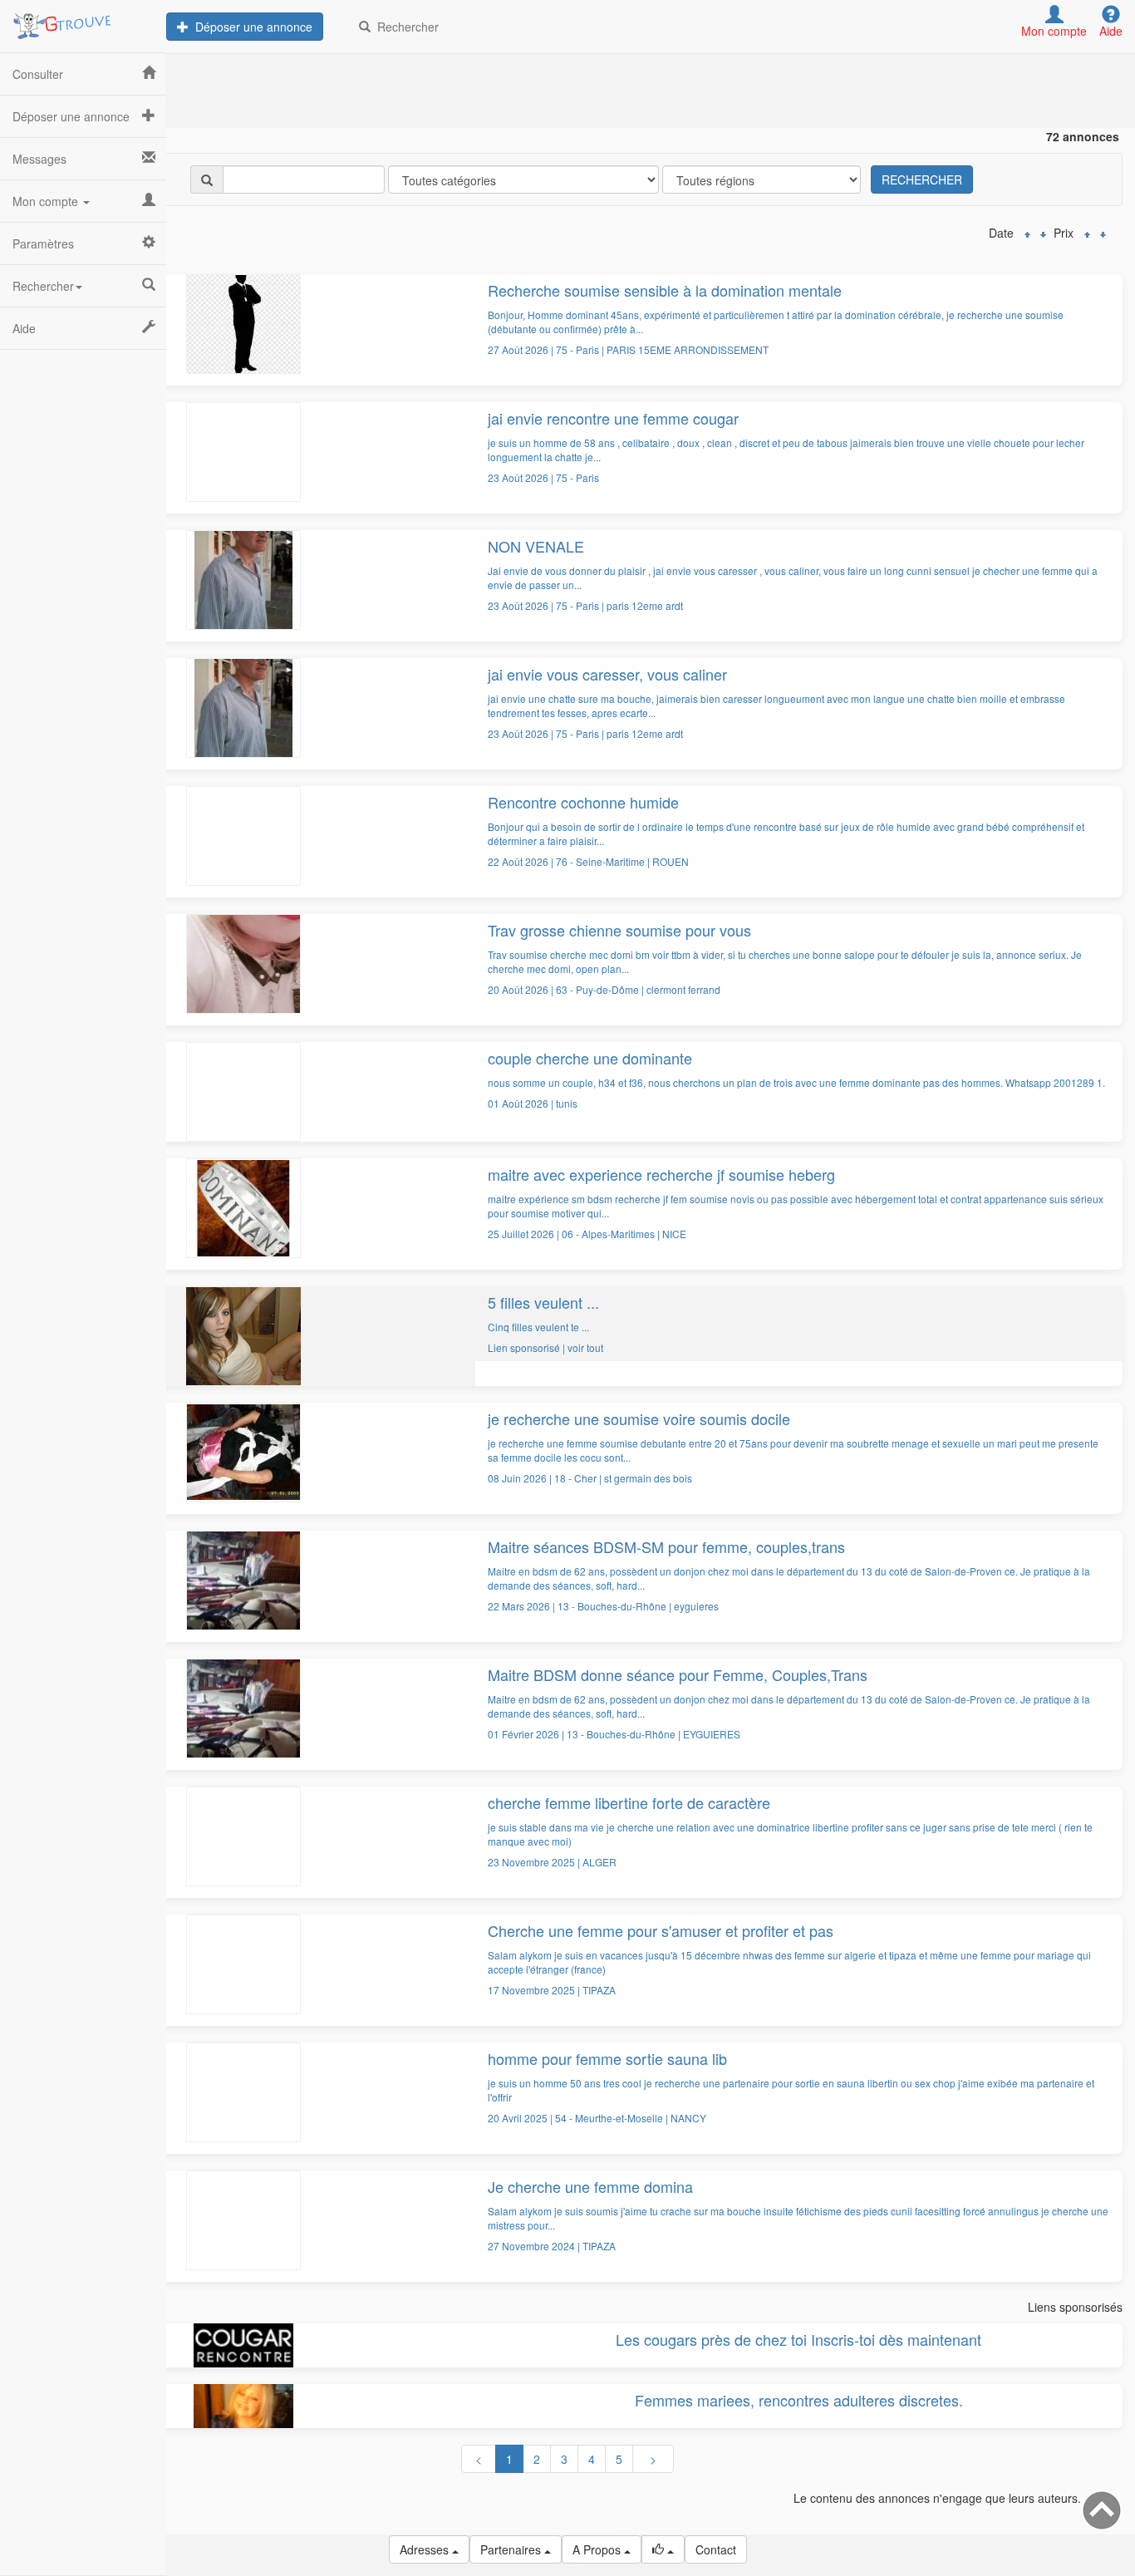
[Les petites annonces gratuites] (83, 21)
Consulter (38, 74)
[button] (663, 2549)
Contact (716, 2549)
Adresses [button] (426, 2549)
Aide (24, 328)
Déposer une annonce (251, 27)
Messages (39, 159)
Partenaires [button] (512, 2549)
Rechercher (405, 27)
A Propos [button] (598, 2549)
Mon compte (47, 201)
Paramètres (43, 243)
